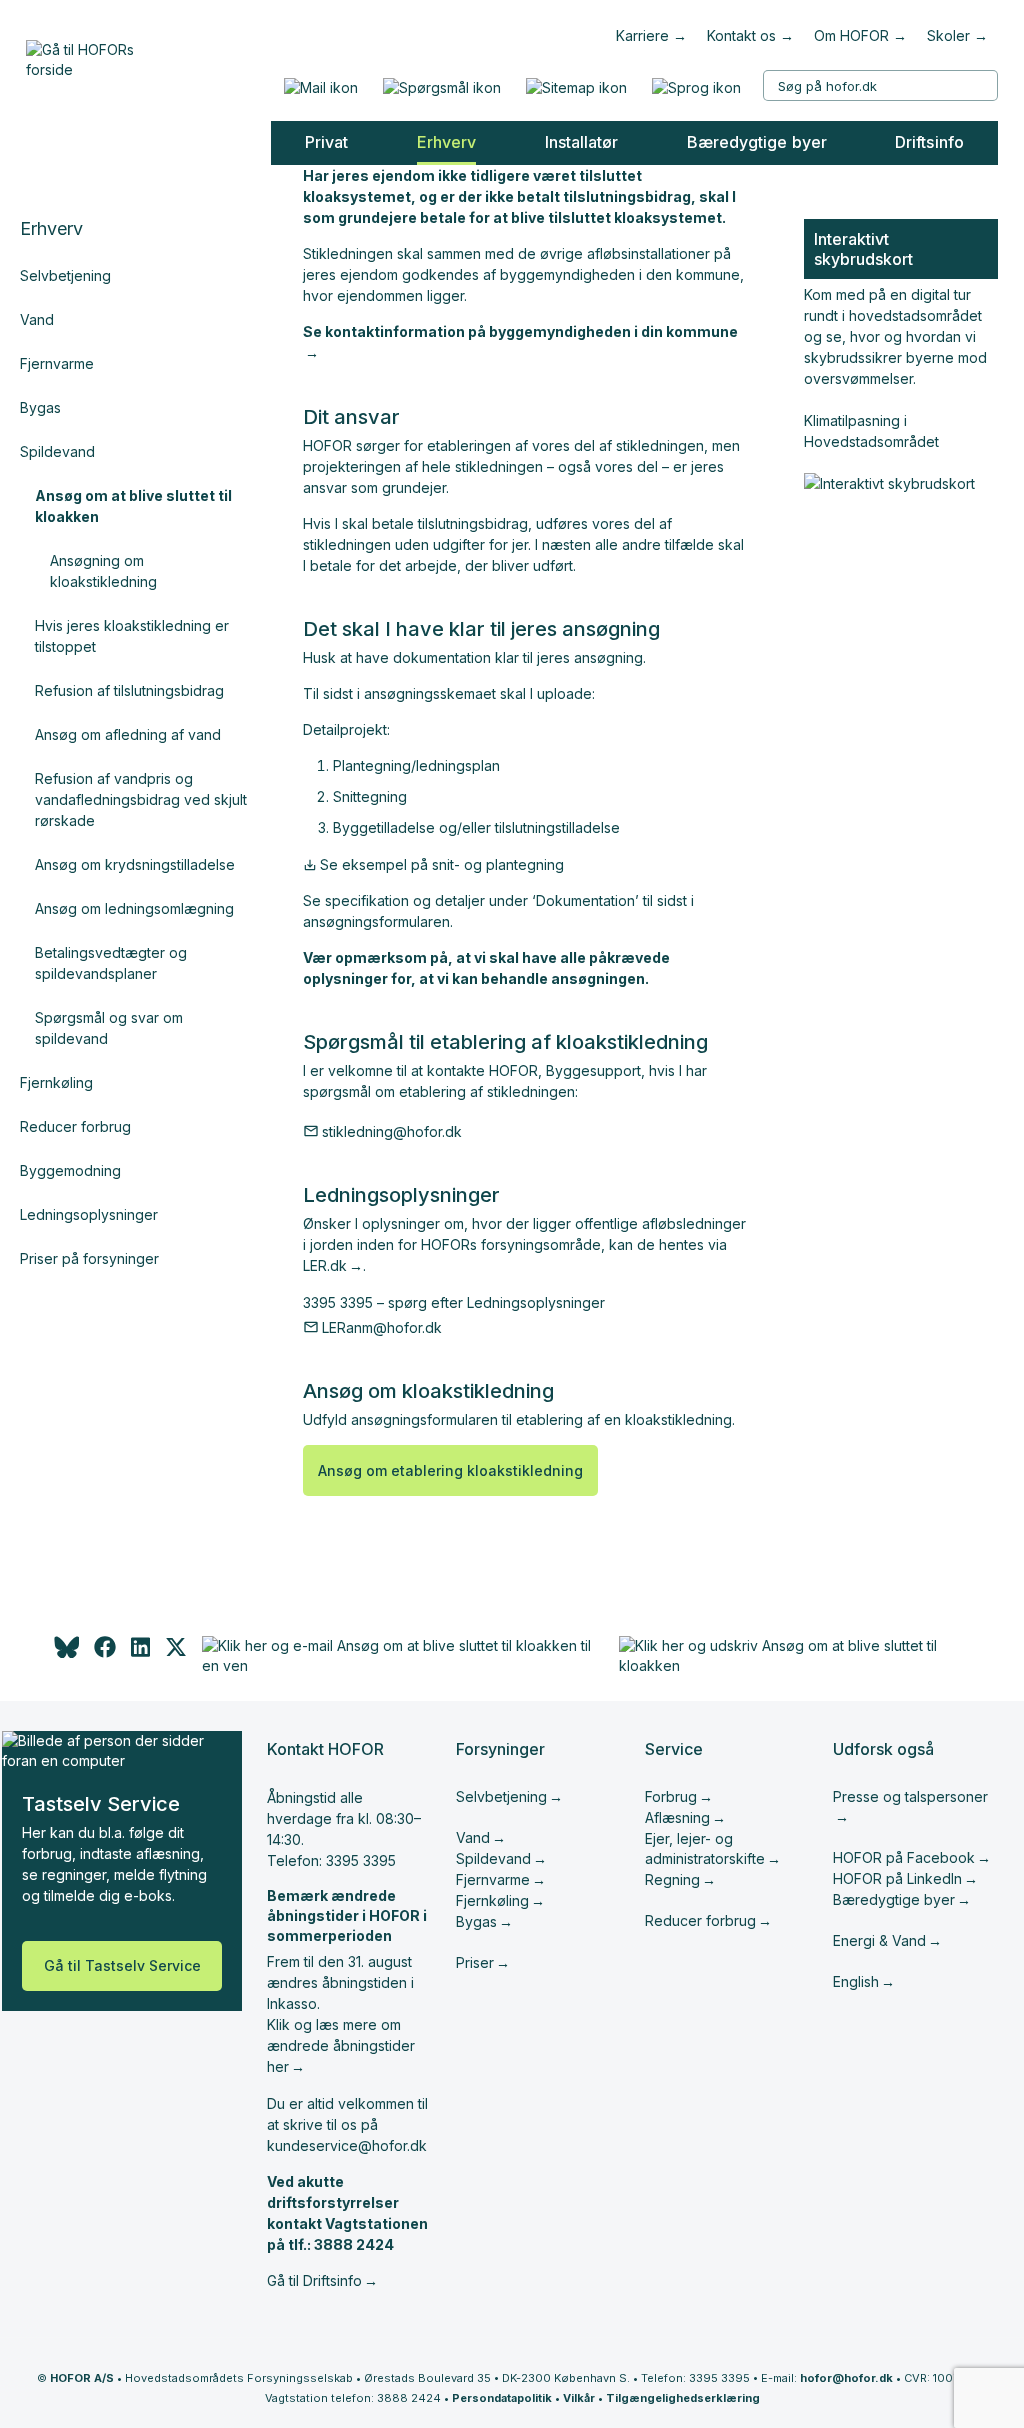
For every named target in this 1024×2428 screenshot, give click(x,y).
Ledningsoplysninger (89, 1214)
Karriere (642, 35)
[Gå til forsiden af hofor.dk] (87, 55)
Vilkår (579, 2398)
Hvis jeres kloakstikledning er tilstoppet (132, 636)
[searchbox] (880, 85)
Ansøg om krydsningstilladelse (135, 864)
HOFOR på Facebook (904, 1857)
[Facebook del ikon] (105, 1652)
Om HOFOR (851, 35)
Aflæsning (677, 1817)
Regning (672, 1879)
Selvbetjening (65, 275)
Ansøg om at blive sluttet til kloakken (133, 506)
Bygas (40, 407)
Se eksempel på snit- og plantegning (442, 864)
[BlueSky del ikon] (65, 1652)
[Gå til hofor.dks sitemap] (576, 87)
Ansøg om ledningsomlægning (134, 908)
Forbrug (671, 1796)
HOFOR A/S (82, 2378)
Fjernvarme (57, 363)
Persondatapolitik (502, 2398)
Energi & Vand (879, 1940)
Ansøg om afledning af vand (128, 734)
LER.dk (325, 1265)
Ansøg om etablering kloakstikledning (450, 1470)
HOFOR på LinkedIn (897, 1878)
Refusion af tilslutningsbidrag (129, 690)
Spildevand (57, 451)
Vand (37, 319)
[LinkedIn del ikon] (140, 1652)
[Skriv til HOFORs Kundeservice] (320, 87)
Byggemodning (70, 1170)
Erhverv (51, 228)
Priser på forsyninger (89, 1258)
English (856, 1981)
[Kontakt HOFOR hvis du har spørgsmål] (441, 87)
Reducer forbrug (75, 1126)
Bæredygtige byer (894, 1899)
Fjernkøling (56, 1082)
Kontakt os (741, 35)
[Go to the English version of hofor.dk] (696, 87)
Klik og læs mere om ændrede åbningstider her (341, 2045)
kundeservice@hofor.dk (347, 2145)
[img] (176, 1652)
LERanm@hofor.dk (382, 1327)
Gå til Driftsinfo (314, 2280)
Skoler (948, 35)
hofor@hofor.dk (846, 2378)
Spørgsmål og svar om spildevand (109, 1028)
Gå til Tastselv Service (122, 1965)
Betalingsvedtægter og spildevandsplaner (111, 963)
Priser (475, 1962)
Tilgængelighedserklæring (683, 2398)
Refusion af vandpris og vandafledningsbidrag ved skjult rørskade (141, 799)
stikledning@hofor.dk (392, 1131)
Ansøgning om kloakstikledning (103, 571)
